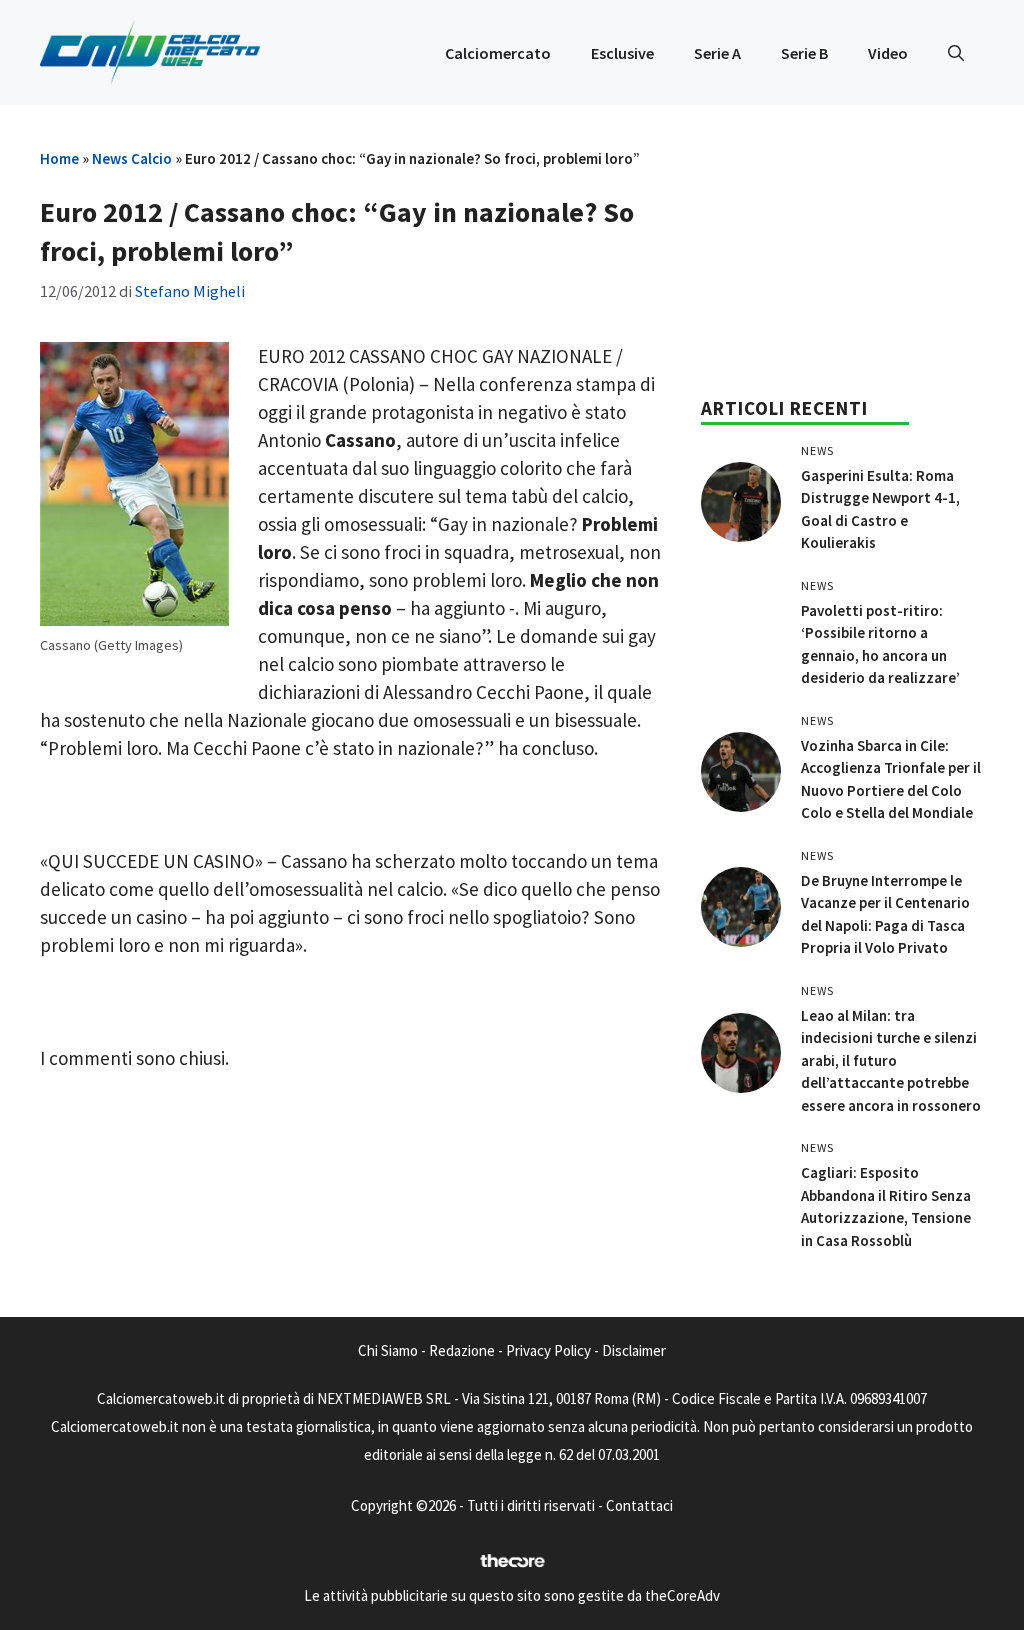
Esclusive (622, 53)
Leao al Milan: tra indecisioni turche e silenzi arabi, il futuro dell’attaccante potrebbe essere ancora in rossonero (891, 1060)
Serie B (804, 53)
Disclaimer (634, 1350)
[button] (956, 53)
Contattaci (639, 1505)
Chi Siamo (388, 1350)
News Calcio (132, 158)
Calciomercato (498, 53)
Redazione (462, 1350)
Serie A (717, 53)
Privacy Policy (548, 1350)
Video (888, 53)
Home (59, 158)
